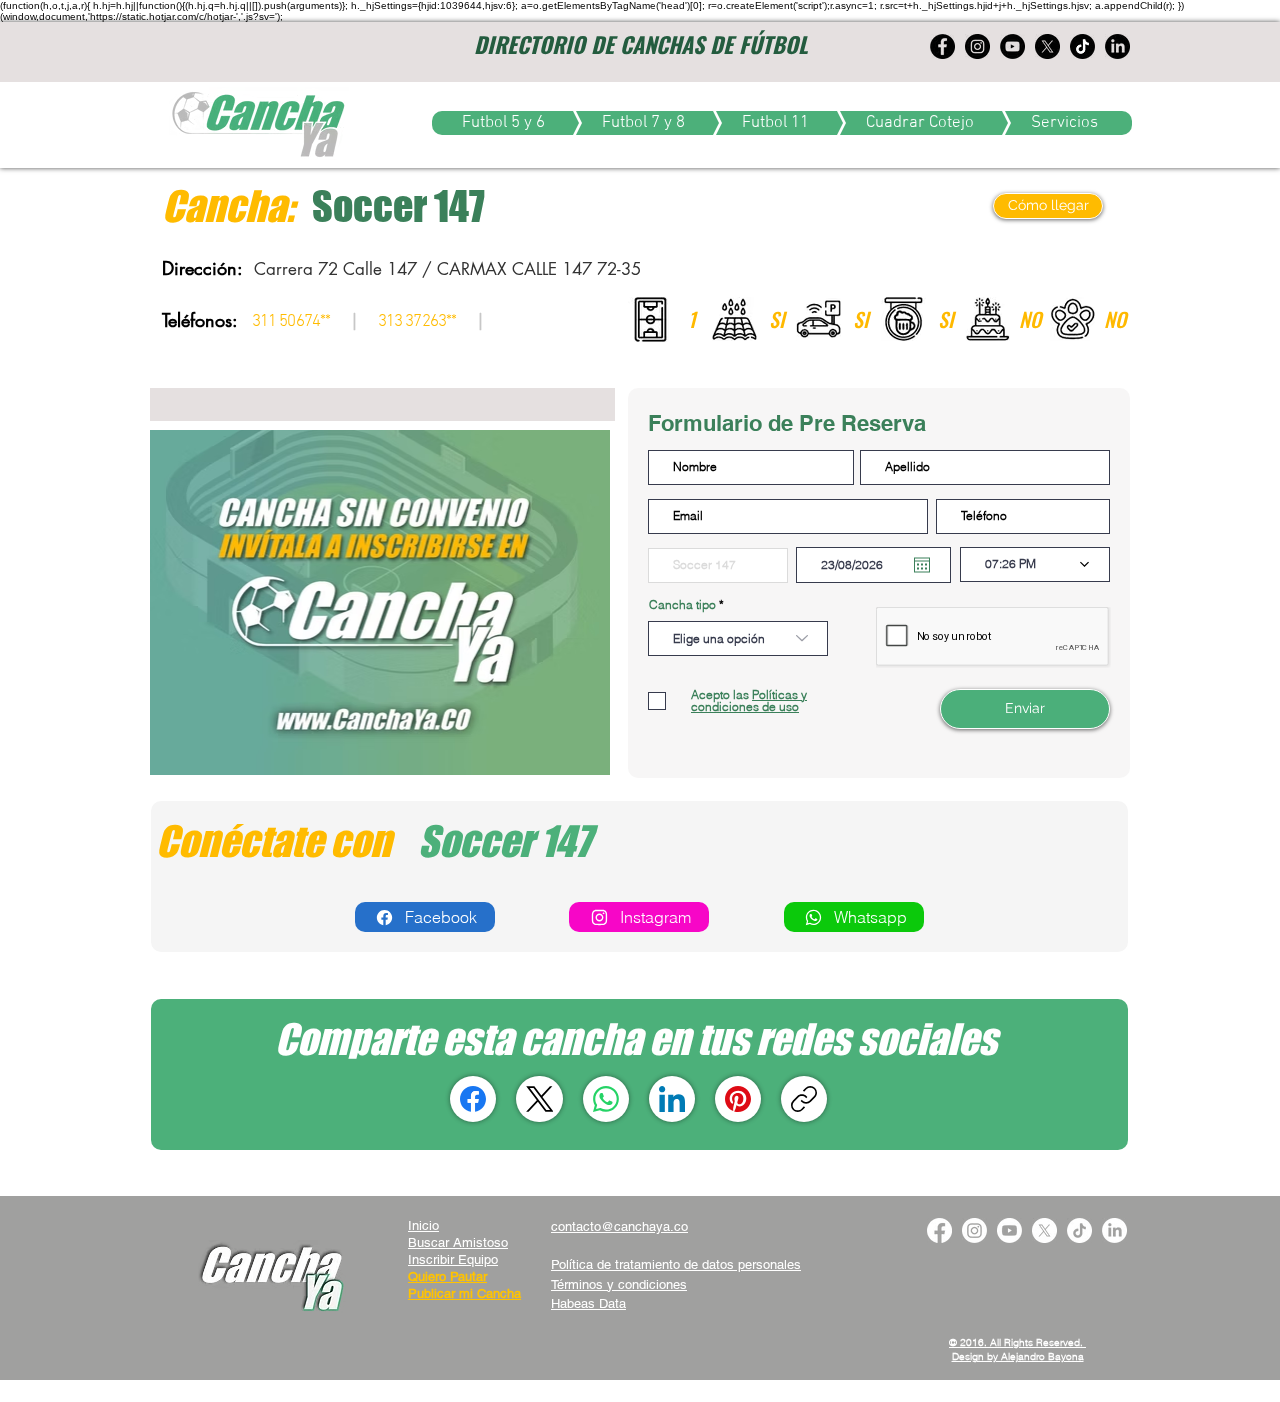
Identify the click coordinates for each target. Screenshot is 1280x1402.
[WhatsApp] (606, 1099)
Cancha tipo (682, 605)
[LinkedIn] (672, 1099)
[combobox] (738, 638)
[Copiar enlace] (804, 1099)
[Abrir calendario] (922, 565)
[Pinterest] (738, 1099)
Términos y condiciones (619, 1284)
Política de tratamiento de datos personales (676, 1264)
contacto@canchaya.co (619, 1226)
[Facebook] (473, 1099)
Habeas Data (588, 1303)
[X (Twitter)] (540, 1099)
